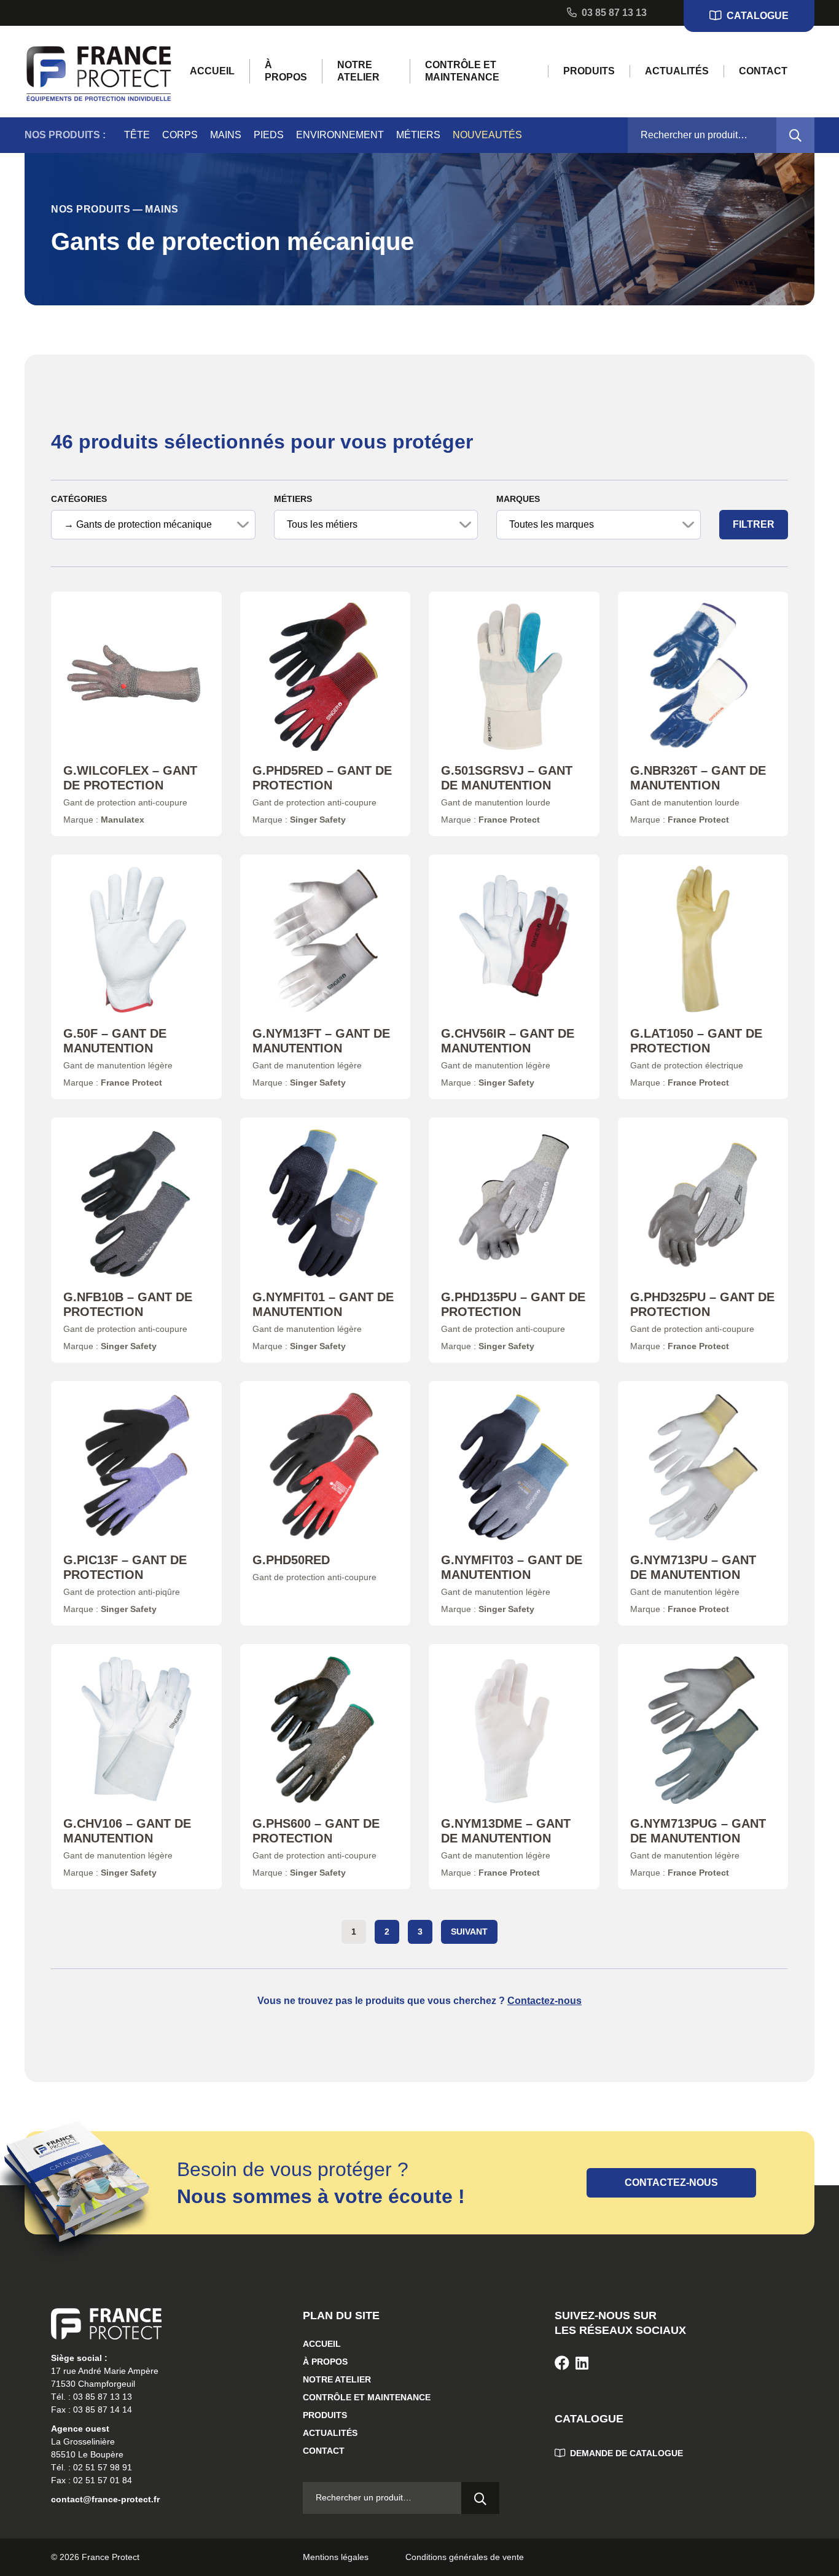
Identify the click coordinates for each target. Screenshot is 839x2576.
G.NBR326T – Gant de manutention (698, 778)
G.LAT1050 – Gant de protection (696, 1041)
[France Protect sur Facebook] (562, 2363)
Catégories (79, 499)
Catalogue (756, 16)
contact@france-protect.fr (105, 2499)
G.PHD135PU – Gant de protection (513, 1304)
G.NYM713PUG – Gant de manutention (698, 1831)
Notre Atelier (358, 71)
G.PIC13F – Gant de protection (125, 1567)
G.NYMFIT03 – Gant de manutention (512, 1567)
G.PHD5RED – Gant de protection (322, 778)
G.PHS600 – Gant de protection (316, 1831)
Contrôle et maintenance (462, 71)
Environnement (340, 135)
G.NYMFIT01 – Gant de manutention (323, 1304)
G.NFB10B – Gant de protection (128, 1304)
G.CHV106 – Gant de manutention (127, 1831)
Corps (180, 135)
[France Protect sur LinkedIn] (582, 2363)
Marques (518, 499)
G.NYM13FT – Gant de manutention (321, 1041)
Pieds (269, 135)
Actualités (677, 71)
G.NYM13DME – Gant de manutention (506, 1831)
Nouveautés (487, 135)
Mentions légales (336, 2557)
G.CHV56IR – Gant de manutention (508, 1041)
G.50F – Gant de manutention (115, 1041)
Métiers (418, 135)
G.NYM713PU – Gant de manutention (693, 1567)
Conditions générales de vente (465, 2557)
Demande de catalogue (625, 2453)
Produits (589, 71)
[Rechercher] (795, 135)
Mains (226, 135)
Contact (763, 71)
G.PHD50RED (291, 1560)
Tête (137, 135)
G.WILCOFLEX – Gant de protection (130, 778)
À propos (286, 71)
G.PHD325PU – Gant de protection (702, 1304)
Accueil (212, 71)
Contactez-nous (544, 2001)
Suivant (469, 1932)
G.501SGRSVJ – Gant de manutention (507, 778)
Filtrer (754, 524)
